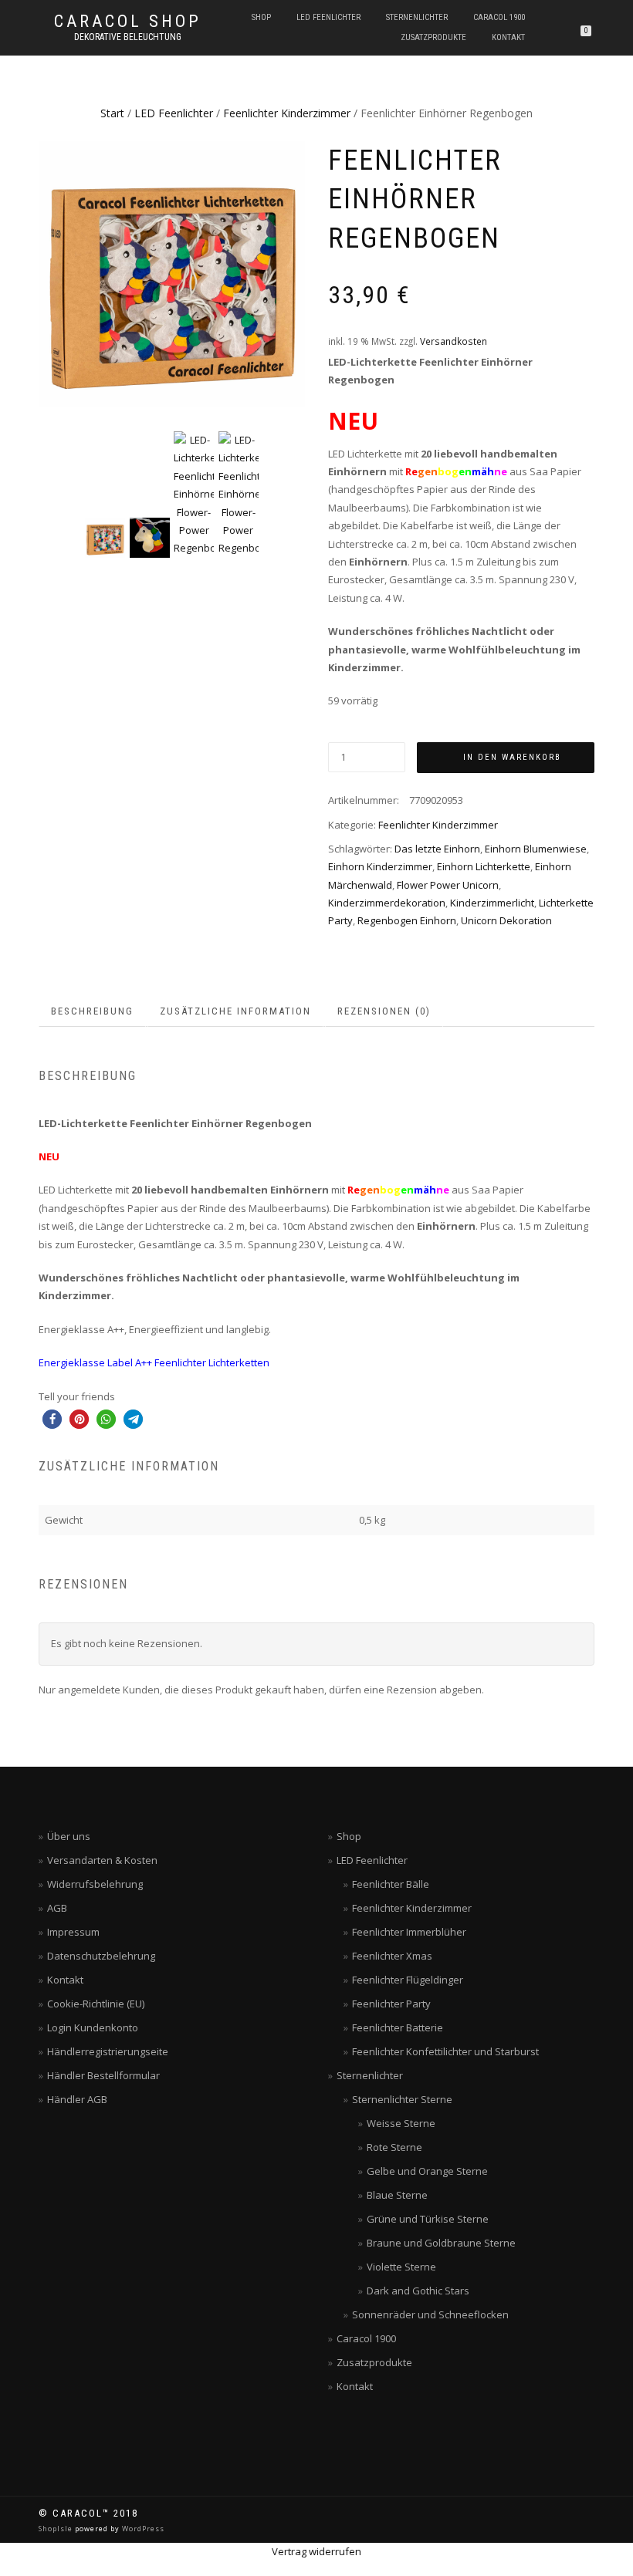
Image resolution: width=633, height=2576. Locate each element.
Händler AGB (77, 2099)
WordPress (142, 2529)
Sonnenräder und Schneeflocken (430, 2314)
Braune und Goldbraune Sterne (441, 2243)
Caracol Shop (128, 22)
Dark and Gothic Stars (418, 2291)
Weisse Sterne (401, 2123)
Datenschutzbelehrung (101, 1956)
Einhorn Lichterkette (484, 866)
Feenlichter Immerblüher (409, 1932)
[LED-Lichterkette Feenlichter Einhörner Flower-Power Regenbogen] (150, 538)
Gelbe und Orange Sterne (427, 2171)
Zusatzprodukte (433, 37)
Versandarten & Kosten (102, 1860)
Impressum (73, 1932)
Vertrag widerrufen (316, 2551)
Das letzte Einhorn (437, 849)
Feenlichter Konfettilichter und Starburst (445, 2051)
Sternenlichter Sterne (402, 2099)
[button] (52, 1419)
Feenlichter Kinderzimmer (287, 113)
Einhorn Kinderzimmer (380, 866)
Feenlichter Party (391, 2004)
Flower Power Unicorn (448, 885)
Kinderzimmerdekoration (387, 903)
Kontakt (508, 37)
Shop (261, 17)
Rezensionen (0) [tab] (384, 1011)
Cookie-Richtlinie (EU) (96, 2004)
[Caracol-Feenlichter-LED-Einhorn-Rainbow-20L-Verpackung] (172, 274)
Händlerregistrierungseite (108, 2051)
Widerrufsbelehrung (95, 1884)
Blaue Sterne (397, 2195)
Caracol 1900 (499, 17)
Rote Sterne (394, 2147)
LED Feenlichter (328, 17)
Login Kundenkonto (93, 2027)
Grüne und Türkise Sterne (428, 2219)
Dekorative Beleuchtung (128, 37)
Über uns (69, 1836)
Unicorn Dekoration (506, 920)
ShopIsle (57, 2529)
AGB (57, 1908)
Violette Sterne (401, 2267)
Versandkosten (454, 341)
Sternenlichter (417, 17)
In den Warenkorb (512, 757)
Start (112, 113)
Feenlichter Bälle (391, 1884)
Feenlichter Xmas (392, 1956)
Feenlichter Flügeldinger (408, 1980)
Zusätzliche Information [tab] (235, 1011)
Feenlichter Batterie (398, 2027)
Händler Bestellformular (103, 2075)
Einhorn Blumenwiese (536, 849)
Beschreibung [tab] (92, 1011)
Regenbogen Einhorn (407, 920)
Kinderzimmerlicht (492, 903)
